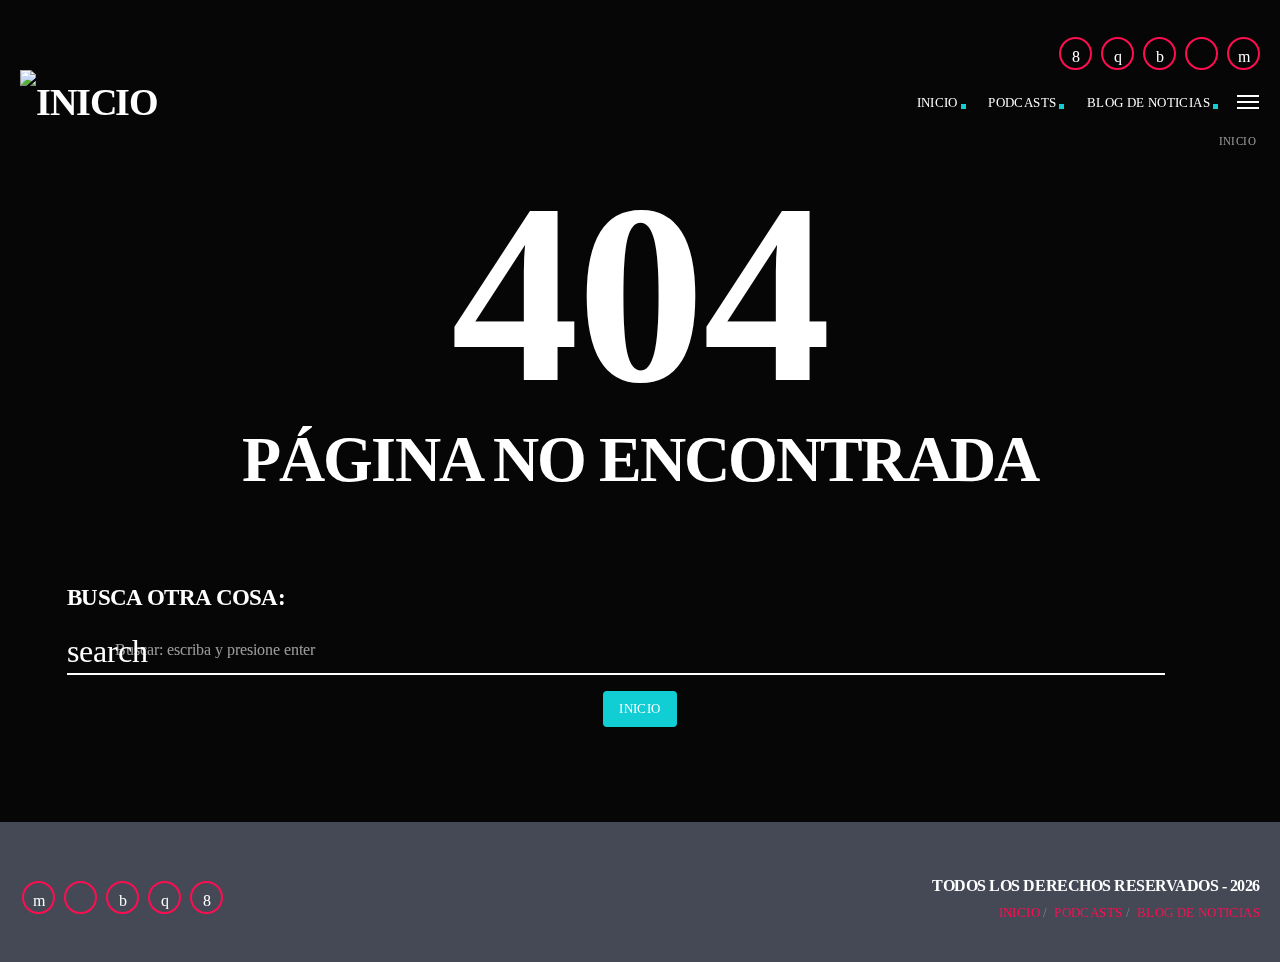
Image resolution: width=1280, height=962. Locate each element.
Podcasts (1022, 102)
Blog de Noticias (1198, 912)
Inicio (937, 102)
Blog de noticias (1148, 102)
